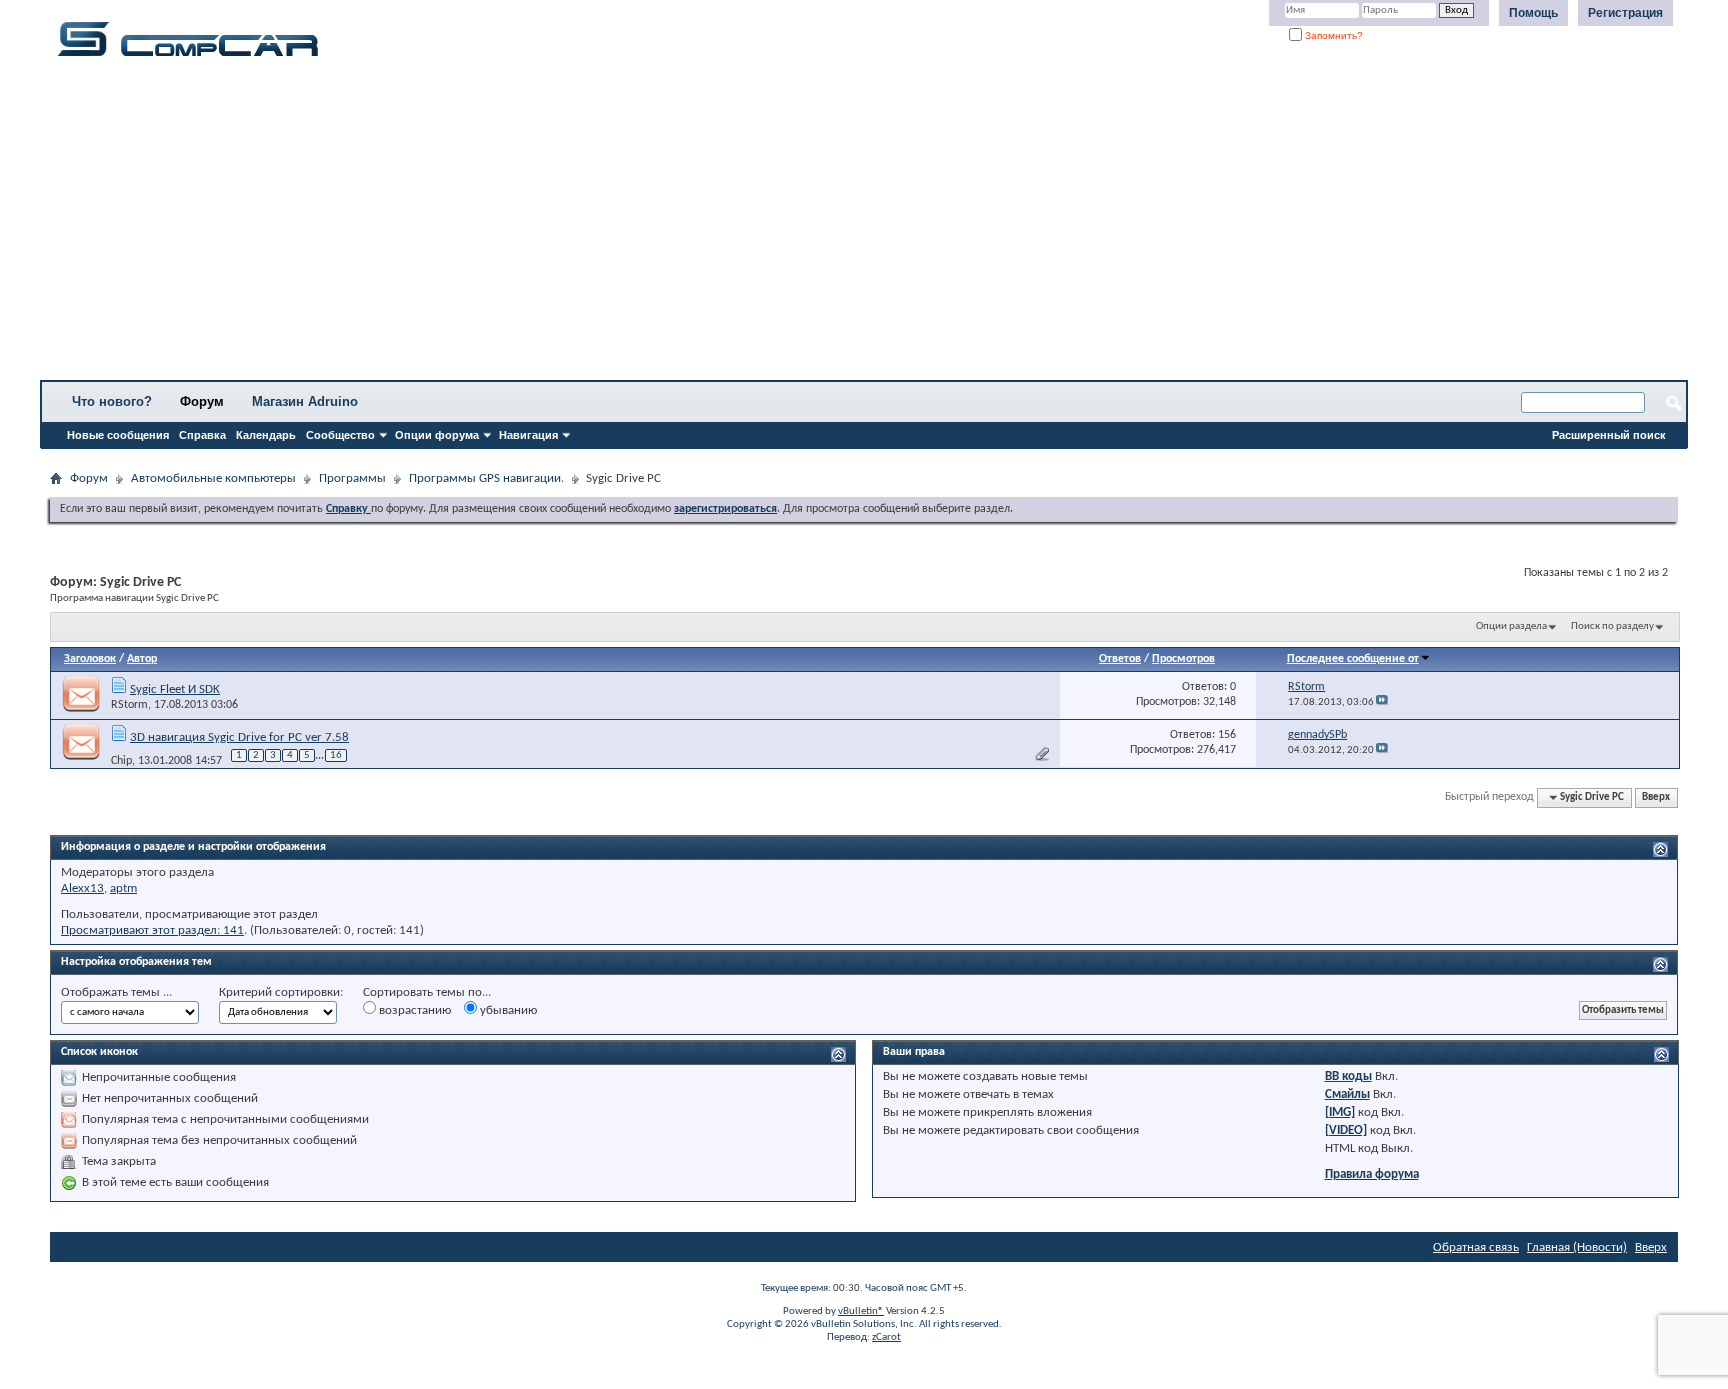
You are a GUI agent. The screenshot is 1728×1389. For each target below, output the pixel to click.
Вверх (1656, 797)
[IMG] (1340, 1112)
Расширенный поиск (1609, 435)
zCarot (886, 1337)
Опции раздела (1511, 626)
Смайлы (1347, 1094)
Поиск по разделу (1612, 626)
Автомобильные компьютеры (213, 478)
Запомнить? (1332, 35)
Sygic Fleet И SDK (175, 689)
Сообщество (340, 435)
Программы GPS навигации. (486, 478)
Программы (352, 478)
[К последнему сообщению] (1382, 702)
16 (336, 755)
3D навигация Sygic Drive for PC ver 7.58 (239, 737)
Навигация (528, 435)
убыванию (507, 1010)
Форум (202, 401)
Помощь (1533, 13)
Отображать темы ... (116, 992)
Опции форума (437, 435)
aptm (123, 888)
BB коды (1348, 1076)
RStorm (129, 705)
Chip (121, 760)
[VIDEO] (1346, 1130)
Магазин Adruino (305, 401)
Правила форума (1372, 1174)
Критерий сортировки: (281, 992)
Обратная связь (1476, 1247)
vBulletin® (861, 1311)
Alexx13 (82, 888)
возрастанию (413, 1010)
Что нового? (112, 401)
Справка (202, 435)
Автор (142, 659)
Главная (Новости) (1577, 1247)
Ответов (1120, 659)
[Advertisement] (625, 225)
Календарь (266, 435)
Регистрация (1625, 13)
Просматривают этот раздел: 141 (152, 930)
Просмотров (1183, 659)
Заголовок (90, 659)
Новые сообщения (118, 435)
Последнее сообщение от (1353, 659)
